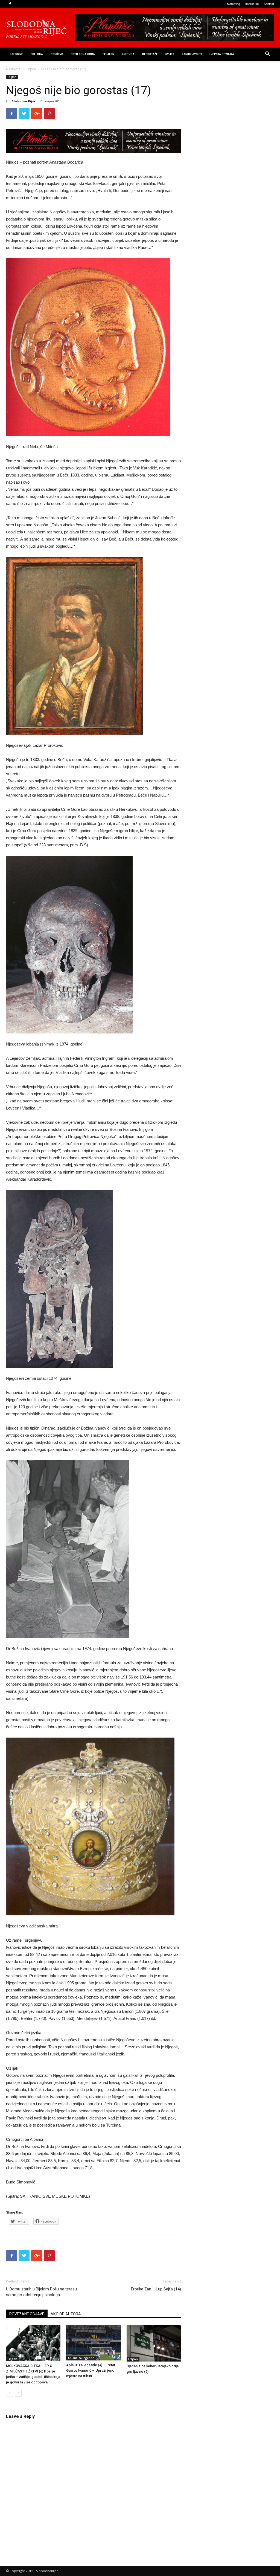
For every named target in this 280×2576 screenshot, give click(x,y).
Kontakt (269, 4)
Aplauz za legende (81, 2358)
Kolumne (16, 54)
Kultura (128, 54)
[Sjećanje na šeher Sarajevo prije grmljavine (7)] (154, 2343)
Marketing (234, 4)
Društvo (57, 54)
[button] (267, 55)
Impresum (252, 4)
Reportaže (150, 54)
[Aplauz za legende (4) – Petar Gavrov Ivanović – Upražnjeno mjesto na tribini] (93, 2343)
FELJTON (108, 54)
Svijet (170, 54)
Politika (37, 54)
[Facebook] (10, 4)
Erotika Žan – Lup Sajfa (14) (156, 2289)
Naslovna (13, 69)
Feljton (31, 69)
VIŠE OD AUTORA (66, 2314)
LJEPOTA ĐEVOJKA (222, 54)
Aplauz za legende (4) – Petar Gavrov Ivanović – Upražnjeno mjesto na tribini (91, 2370)
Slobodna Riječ (24, 101)
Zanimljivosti (192, 54)
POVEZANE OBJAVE (27, 2314)
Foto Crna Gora (83, 54)
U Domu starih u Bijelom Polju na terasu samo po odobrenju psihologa (41, 2292)
